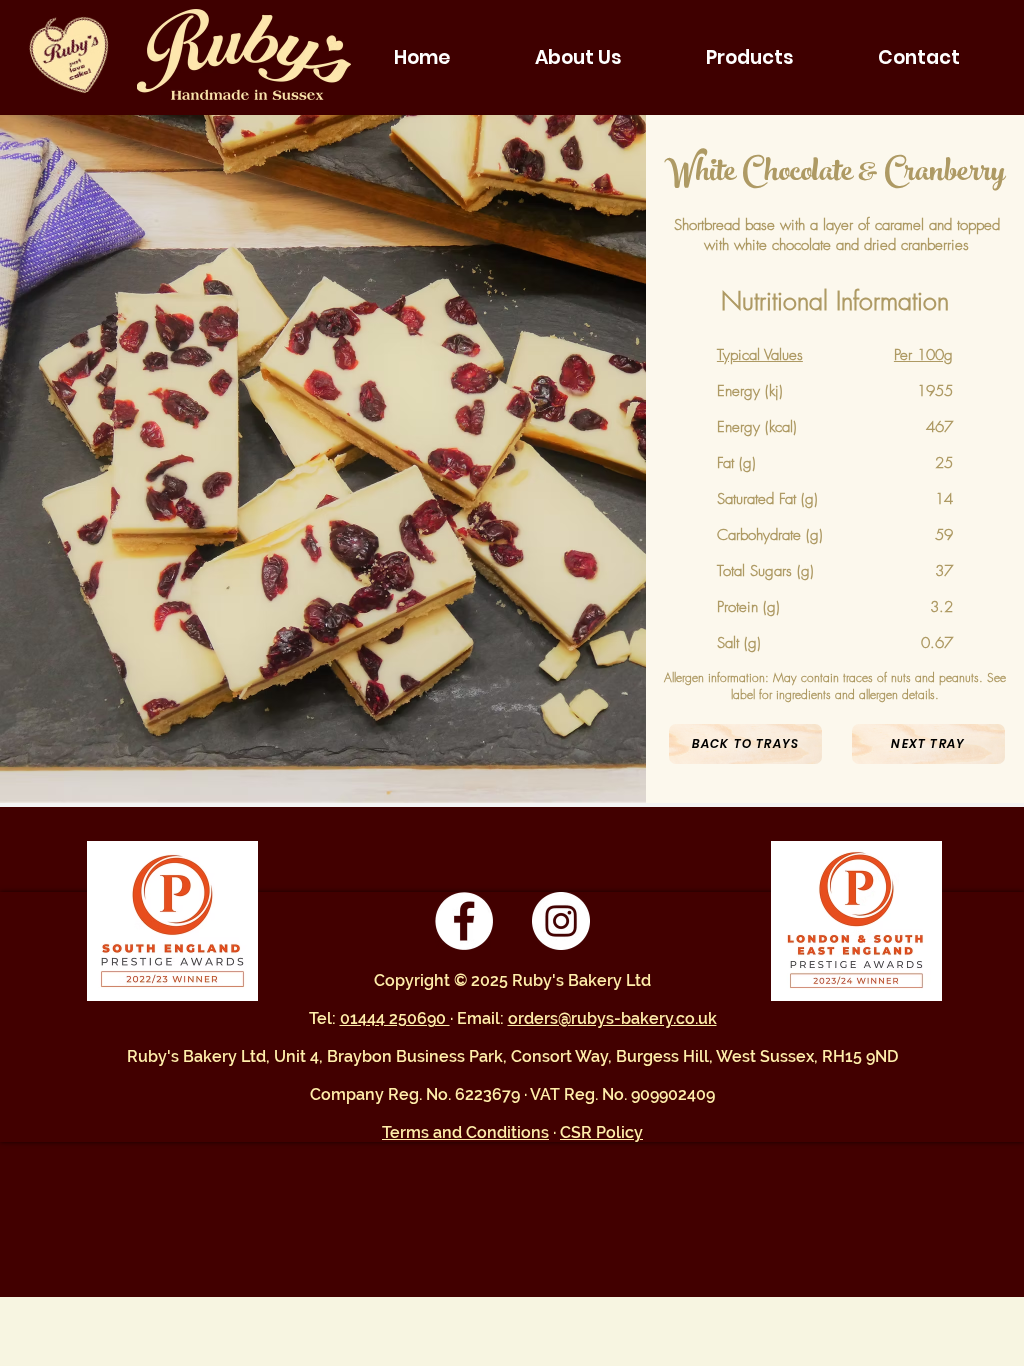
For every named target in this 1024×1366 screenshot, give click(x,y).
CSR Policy (601, 1132)
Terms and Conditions (465, 1132)
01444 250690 (395, 1018)
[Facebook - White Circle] (464, 921)
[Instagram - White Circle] (561, 921)
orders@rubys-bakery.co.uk (612, 1018)
